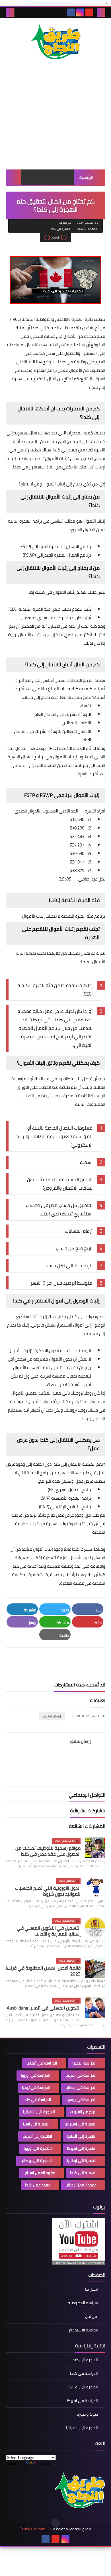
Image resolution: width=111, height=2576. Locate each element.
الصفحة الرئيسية (87, 229)
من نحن (92, 2316)
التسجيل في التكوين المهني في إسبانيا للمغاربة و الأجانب (49, 1931)
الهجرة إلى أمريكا (37, 2136)
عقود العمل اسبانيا (39, 2173)
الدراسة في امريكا (81, 2075)
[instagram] (80, 12)
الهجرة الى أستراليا (39, 2112)
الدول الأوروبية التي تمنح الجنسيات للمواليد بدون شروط (48, 1891)
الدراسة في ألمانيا (42, 2063)
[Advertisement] (55, 121)
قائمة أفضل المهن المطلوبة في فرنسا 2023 (43, 1971)
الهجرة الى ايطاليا (82, 2161)
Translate (45, 2463)
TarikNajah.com (33, 2529)
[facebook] (71, 12)
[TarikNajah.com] (55, 43)
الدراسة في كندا (37, 2100)
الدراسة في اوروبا (36, 2075)
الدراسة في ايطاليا (81, 2087)
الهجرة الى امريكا (82, 2148)
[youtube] (89, 12)
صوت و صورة (87, 2414)
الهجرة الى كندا (60, 229)
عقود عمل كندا (38, 2185)
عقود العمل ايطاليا (81, 2185)
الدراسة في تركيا (36, 2087)
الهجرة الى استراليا (81, 2124)
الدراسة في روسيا (81, 2100)
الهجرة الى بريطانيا (36, 2161)
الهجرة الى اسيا (36, 2124)
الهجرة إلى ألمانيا (82, 2136)
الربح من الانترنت (83, 2112)
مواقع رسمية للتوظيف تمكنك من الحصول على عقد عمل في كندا (48, 1851)
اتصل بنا (92, 2290)
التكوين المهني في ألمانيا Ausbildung (44, 2008)
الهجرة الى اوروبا (38, 2148)
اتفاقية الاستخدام (83, 2330)
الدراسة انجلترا (84, 2063)
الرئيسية (86, 177)
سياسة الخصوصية (83, 2303)
